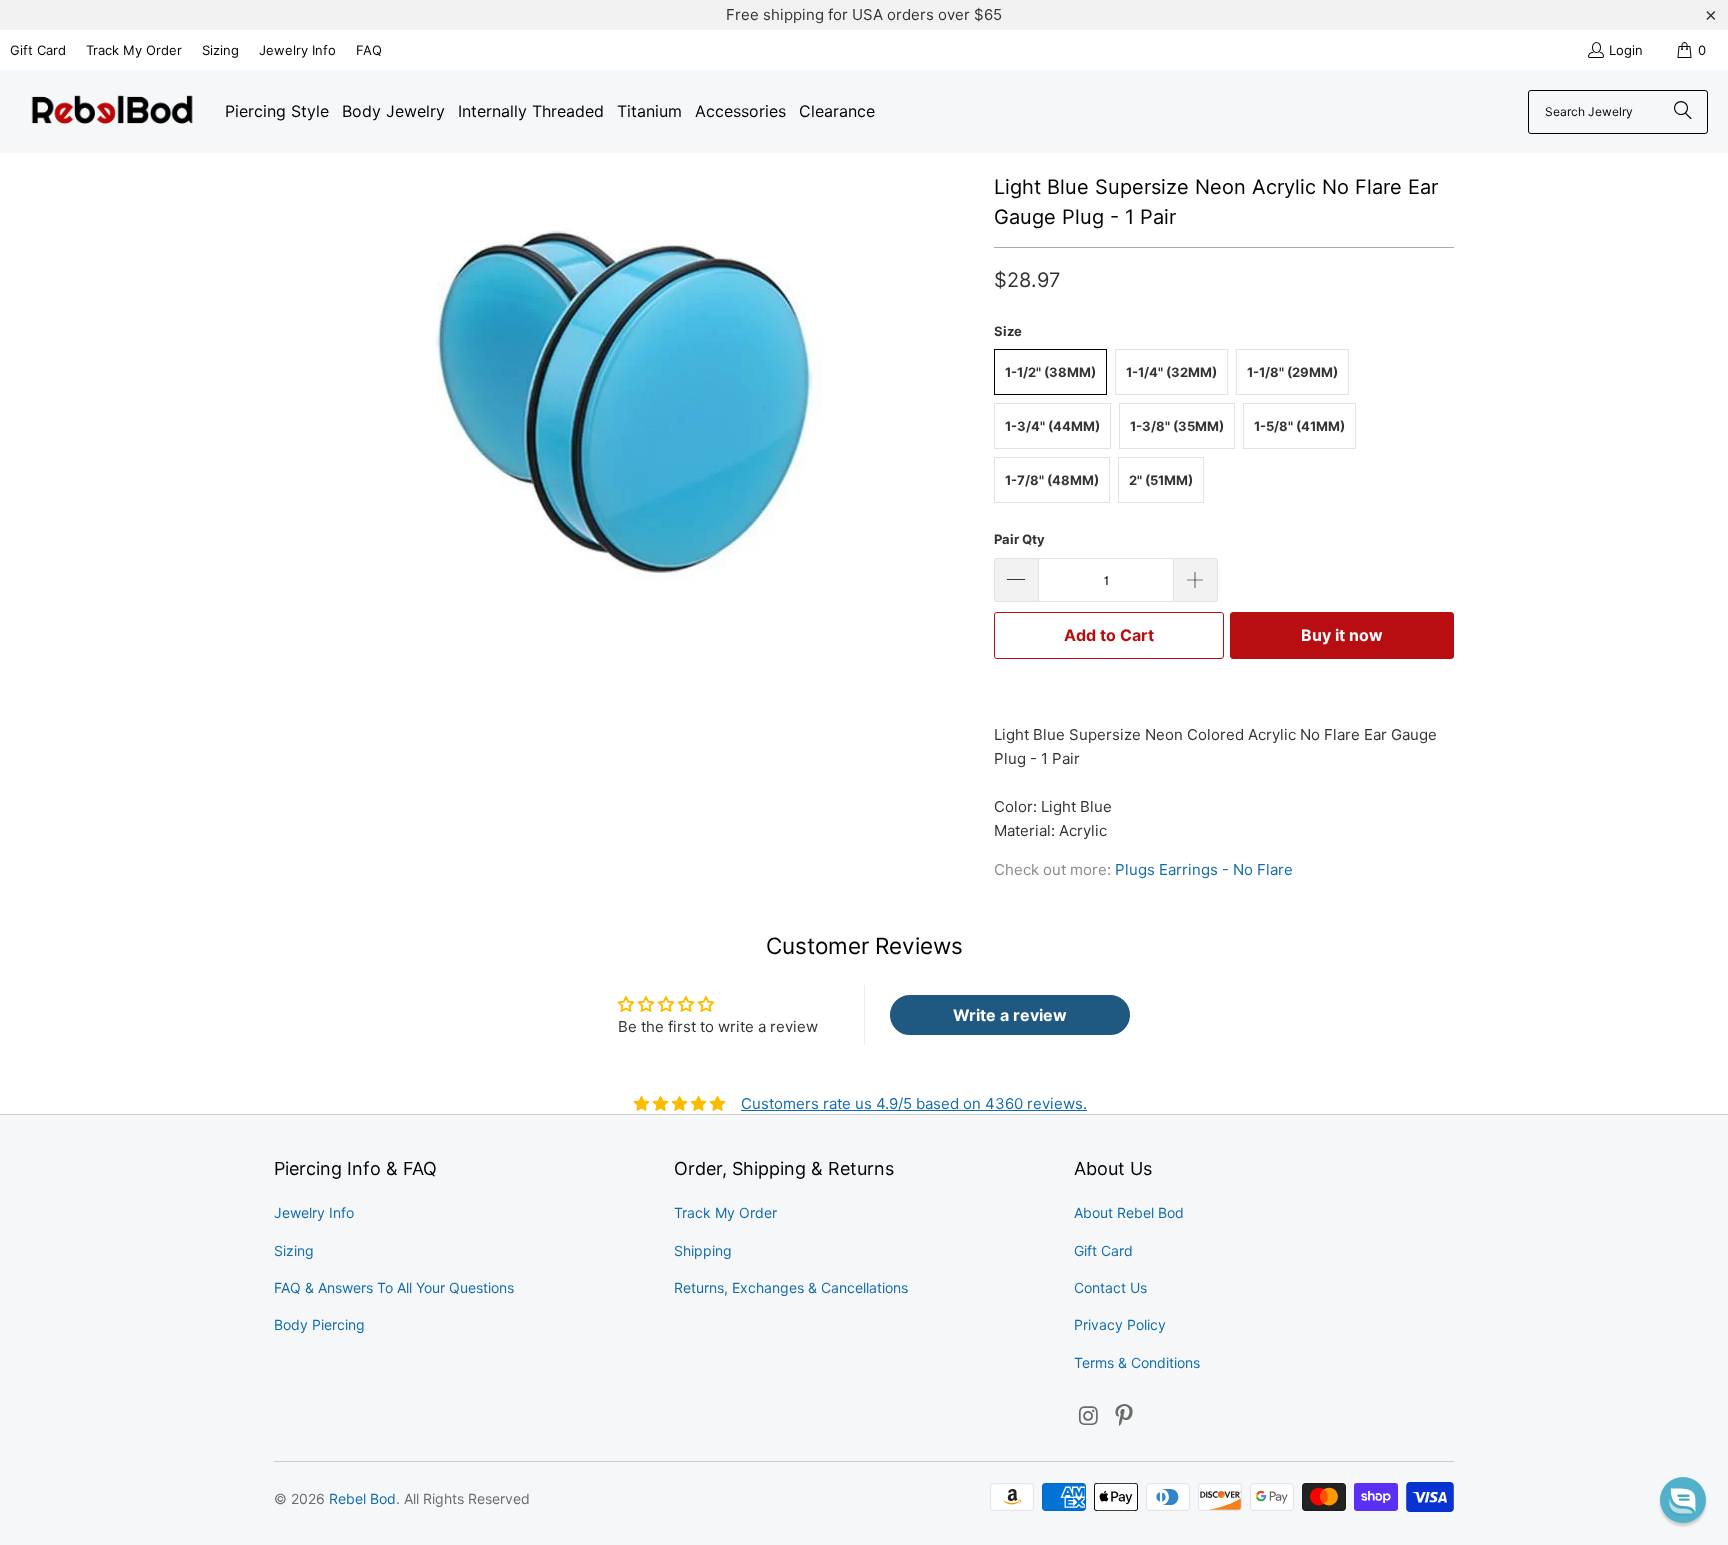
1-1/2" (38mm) (1050, 372)
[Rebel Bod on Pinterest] (1125, 1416)
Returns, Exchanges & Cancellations (791, 1287)
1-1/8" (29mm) (1292, 372)
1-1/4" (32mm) (1171, 372)
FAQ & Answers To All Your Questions (394, 1287)
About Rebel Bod (1129, 1212)
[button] (1683, 1500)
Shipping (703, 1250)
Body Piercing (319, 1324)
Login (1626, 50)
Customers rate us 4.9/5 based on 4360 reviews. (914, 1103)
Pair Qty (1019, 539)
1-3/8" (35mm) (1177, 426)
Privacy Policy (1120, 1324)
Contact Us (1110, 1287)
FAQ (369, 50)
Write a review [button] (1010, 1015)
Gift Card (38, 50)
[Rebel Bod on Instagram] (1089, 1416)
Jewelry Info (297, 50)
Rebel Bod (362, 1498)
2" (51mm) (1161, 480)
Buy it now (1342, 635)
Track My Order (134, 50)
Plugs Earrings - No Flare (1204, 869)
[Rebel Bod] (112, 111)
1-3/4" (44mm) (1052, 426)
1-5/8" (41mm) (1299, 426)
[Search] (1683, 112)
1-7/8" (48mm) (1052, 480)
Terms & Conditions (1137, 1362)
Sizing (220, 50)
